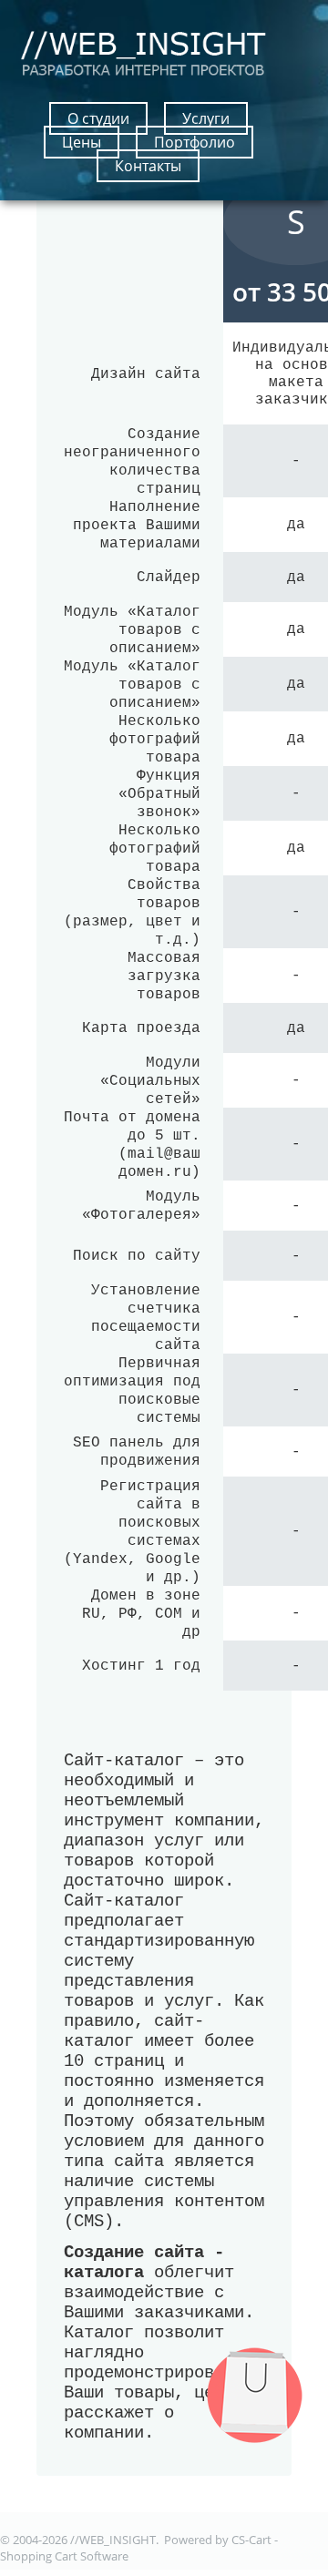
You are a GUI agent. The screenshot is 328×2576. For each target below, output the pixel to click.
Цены (82, 142)
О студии (98, 118)
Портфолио (195, 142)
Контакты (148, 166)
